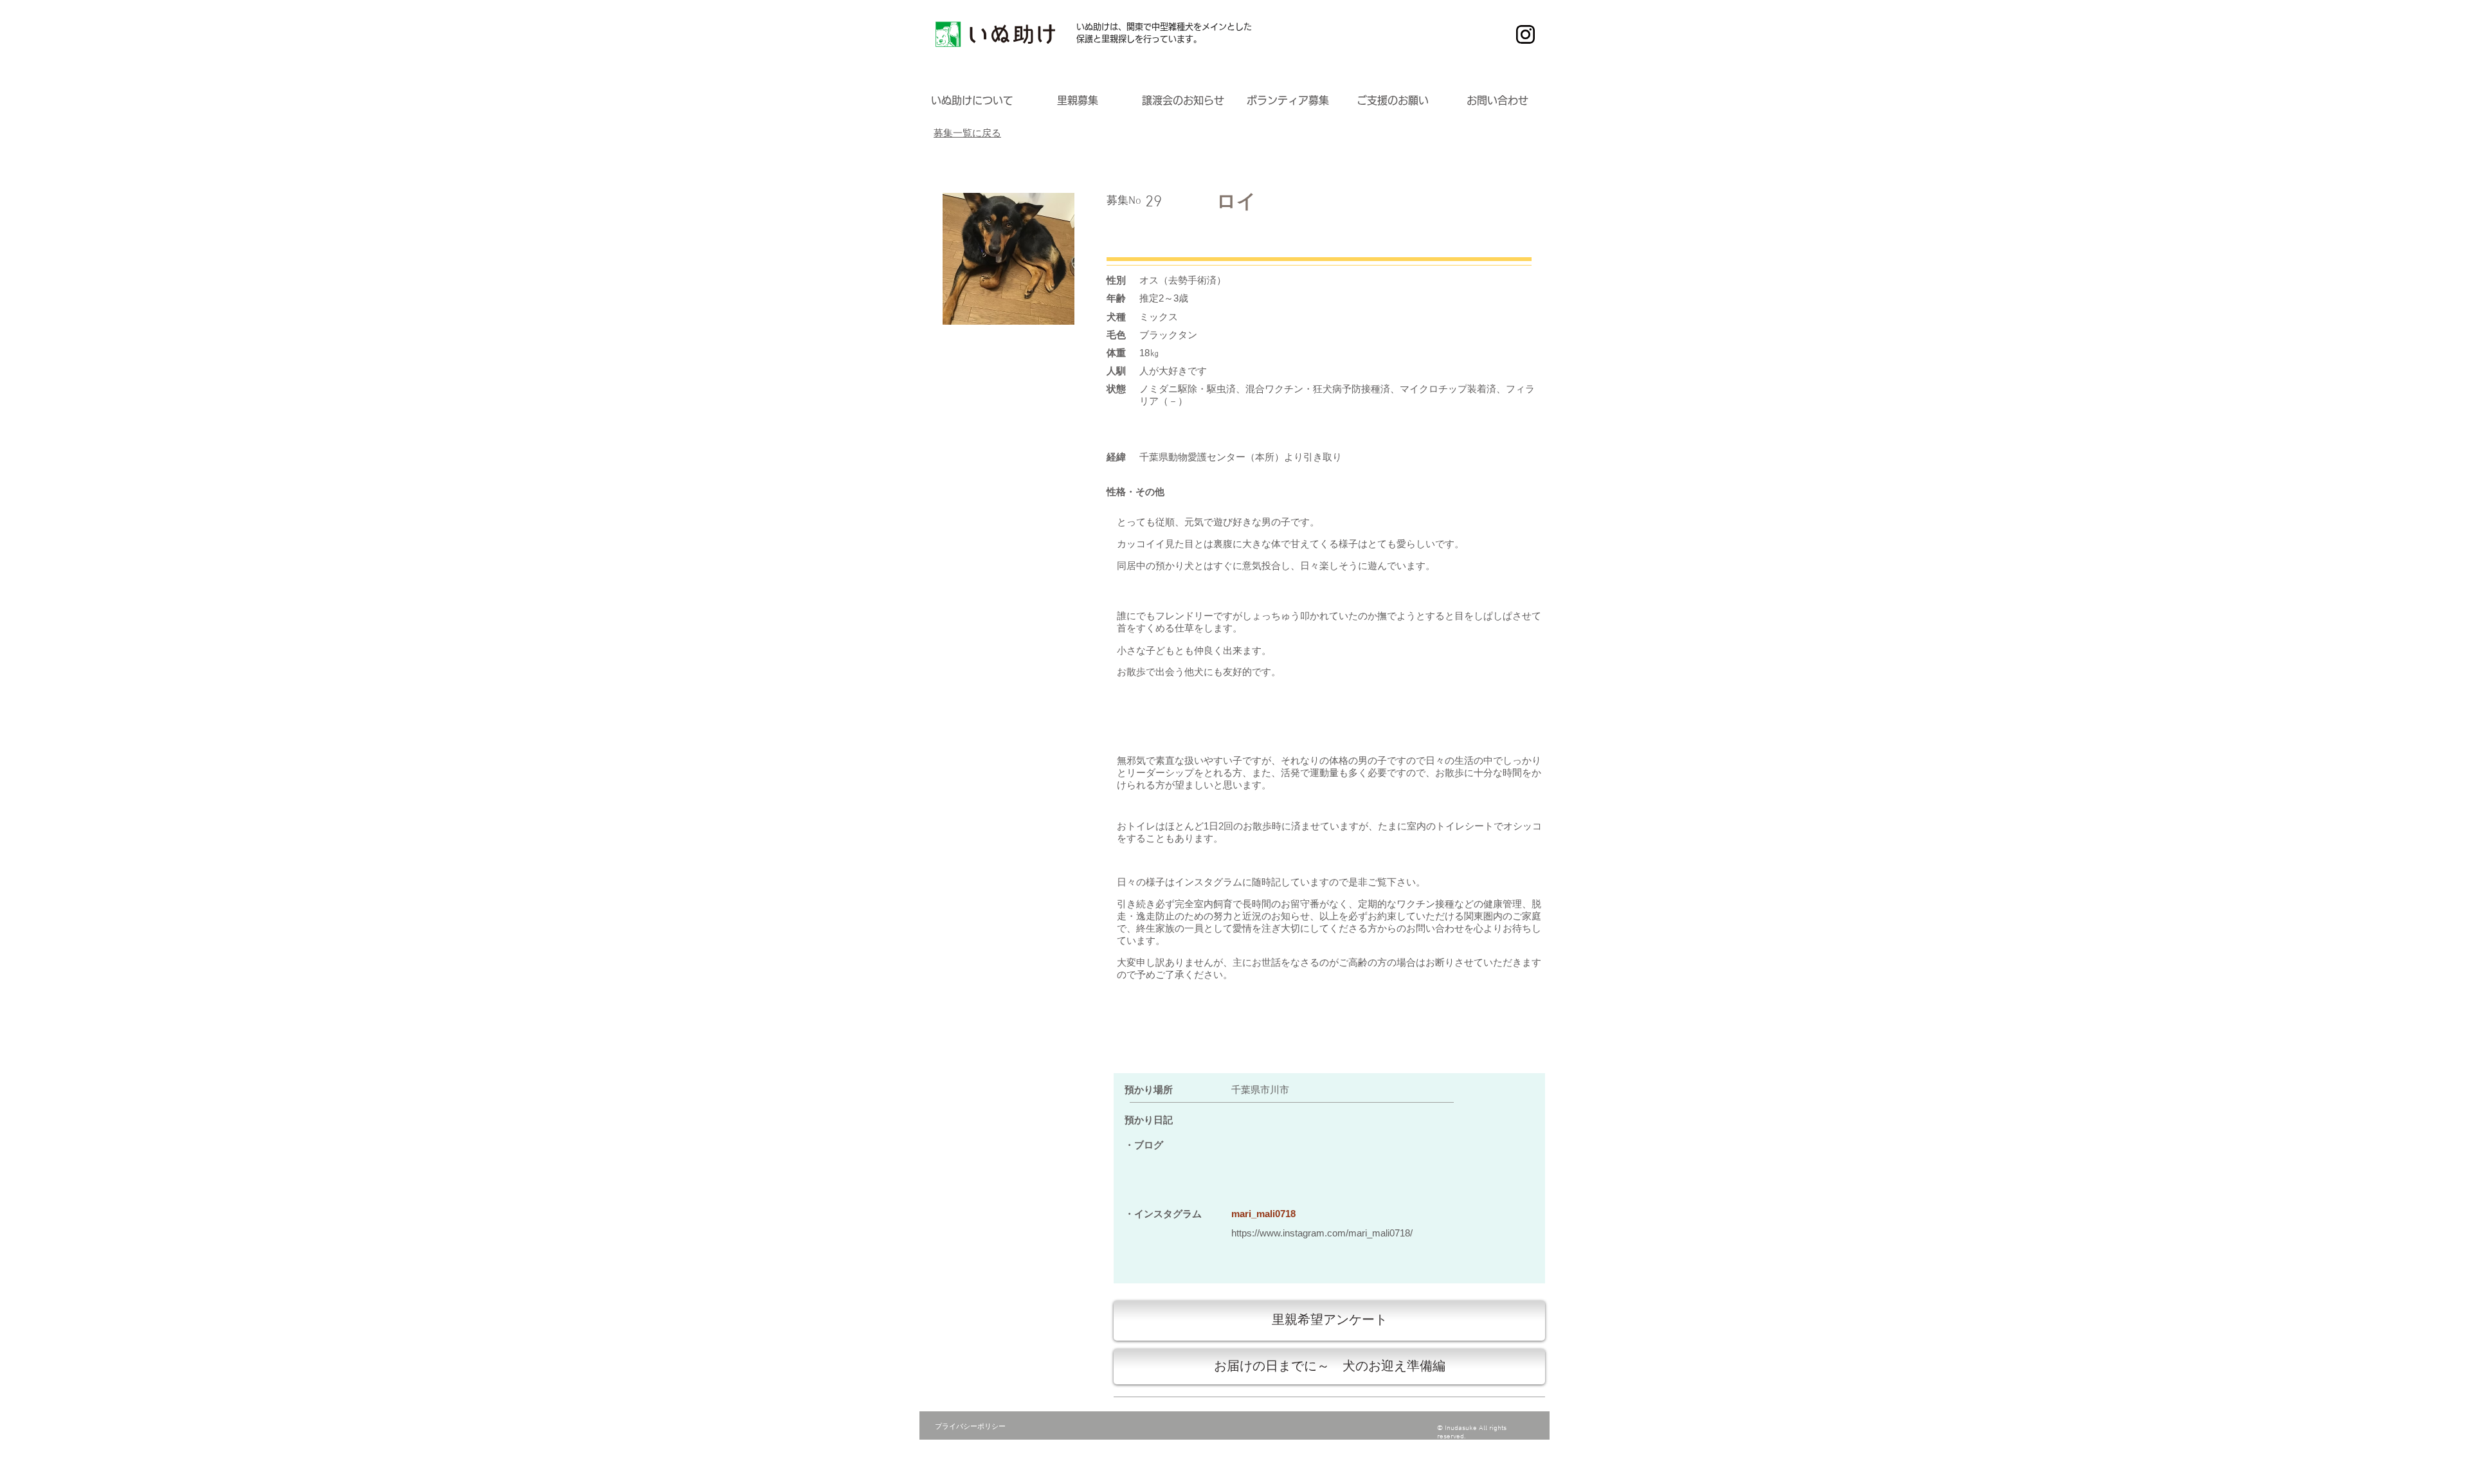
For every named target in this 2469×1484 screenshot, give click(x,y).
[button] (972, 101)
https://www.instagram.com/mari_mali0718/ (1322, 1233)
